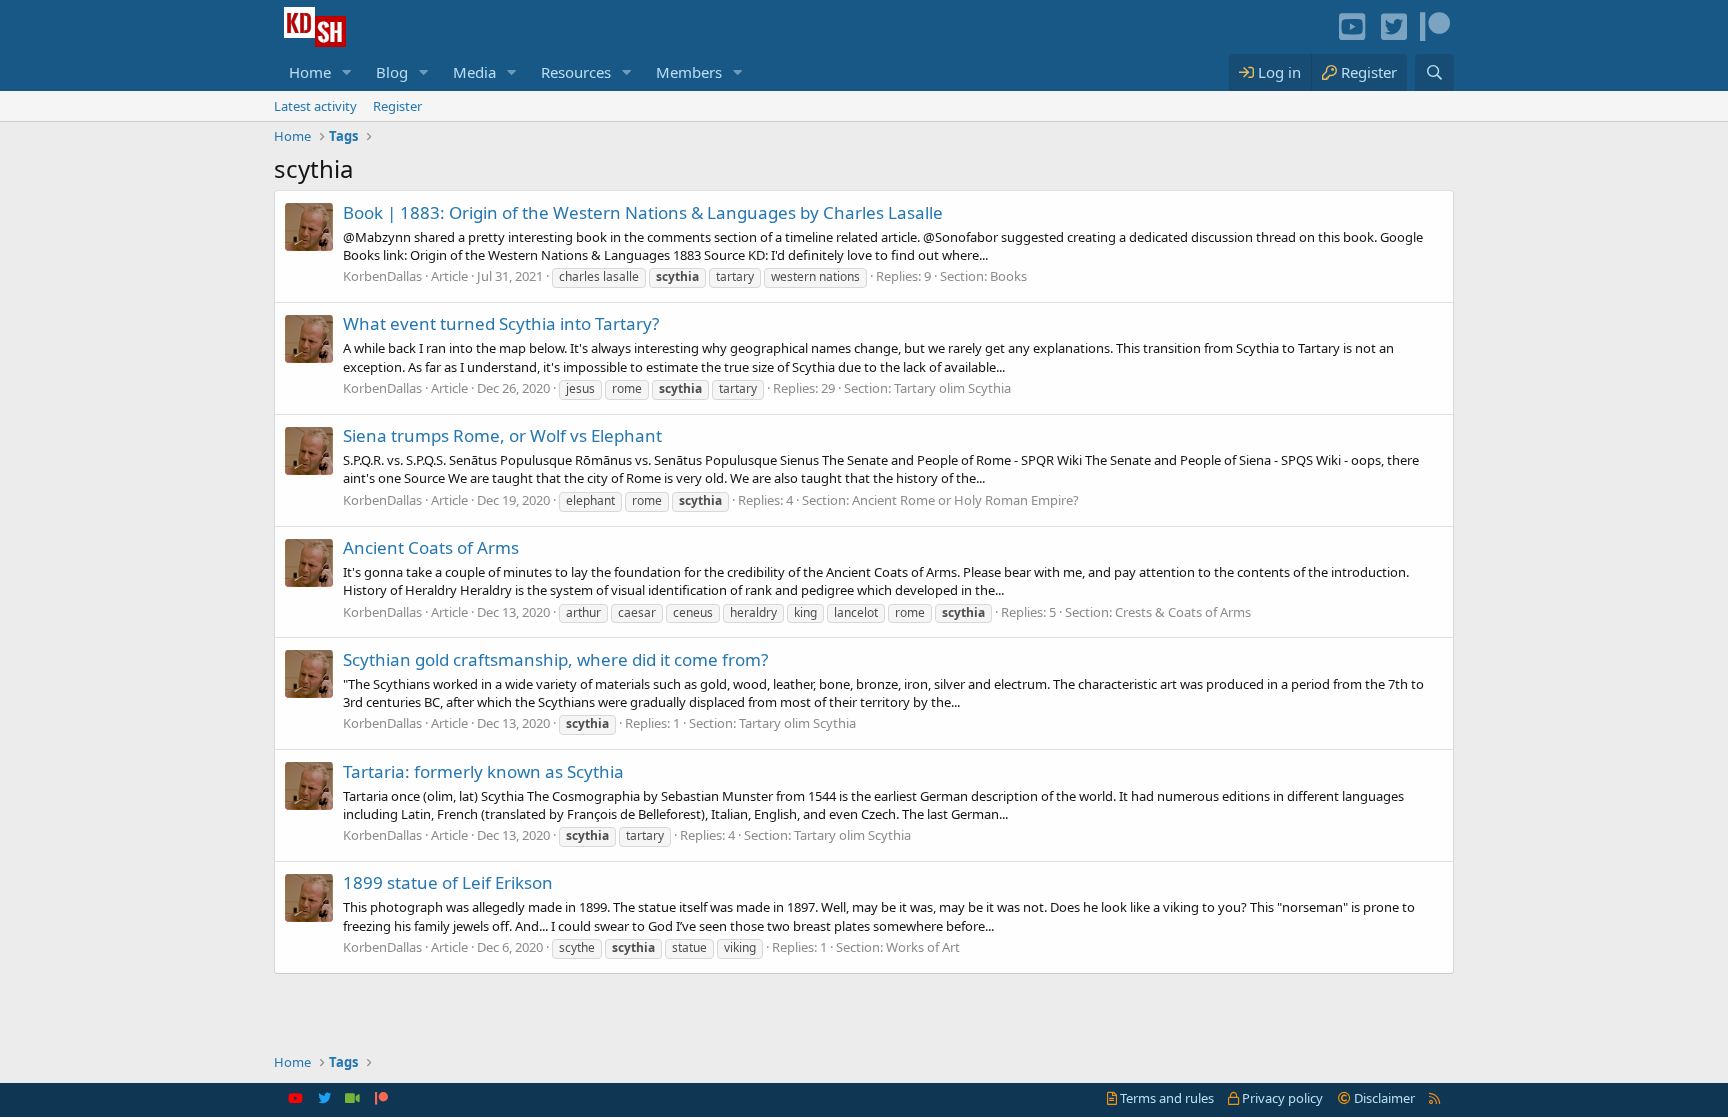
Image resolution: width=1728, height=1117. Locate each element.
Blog (392, 72)
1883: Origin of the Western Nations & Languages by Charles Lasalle (643, 212)
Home (310, 72)
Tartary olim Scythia (952, 388)
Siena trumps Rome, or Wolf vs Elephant (502, 435)
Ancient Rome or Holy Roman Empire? (965, 500)
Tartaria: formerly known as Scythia (483, 771)
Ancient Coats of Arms (431, 547)
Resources (576, 72)
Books (1008, 276)
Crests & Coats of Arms (1183, 612)
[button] (347, 72)
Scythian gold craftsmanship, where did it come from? (555, 659)
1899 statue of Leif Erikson (448, 882)
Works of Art (923, 947)
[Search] (1434, 72)
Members (689, 72)
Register (397, 106)
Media (474, 72)
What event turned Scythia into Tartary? (501, 323)
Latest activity (315, 106)
